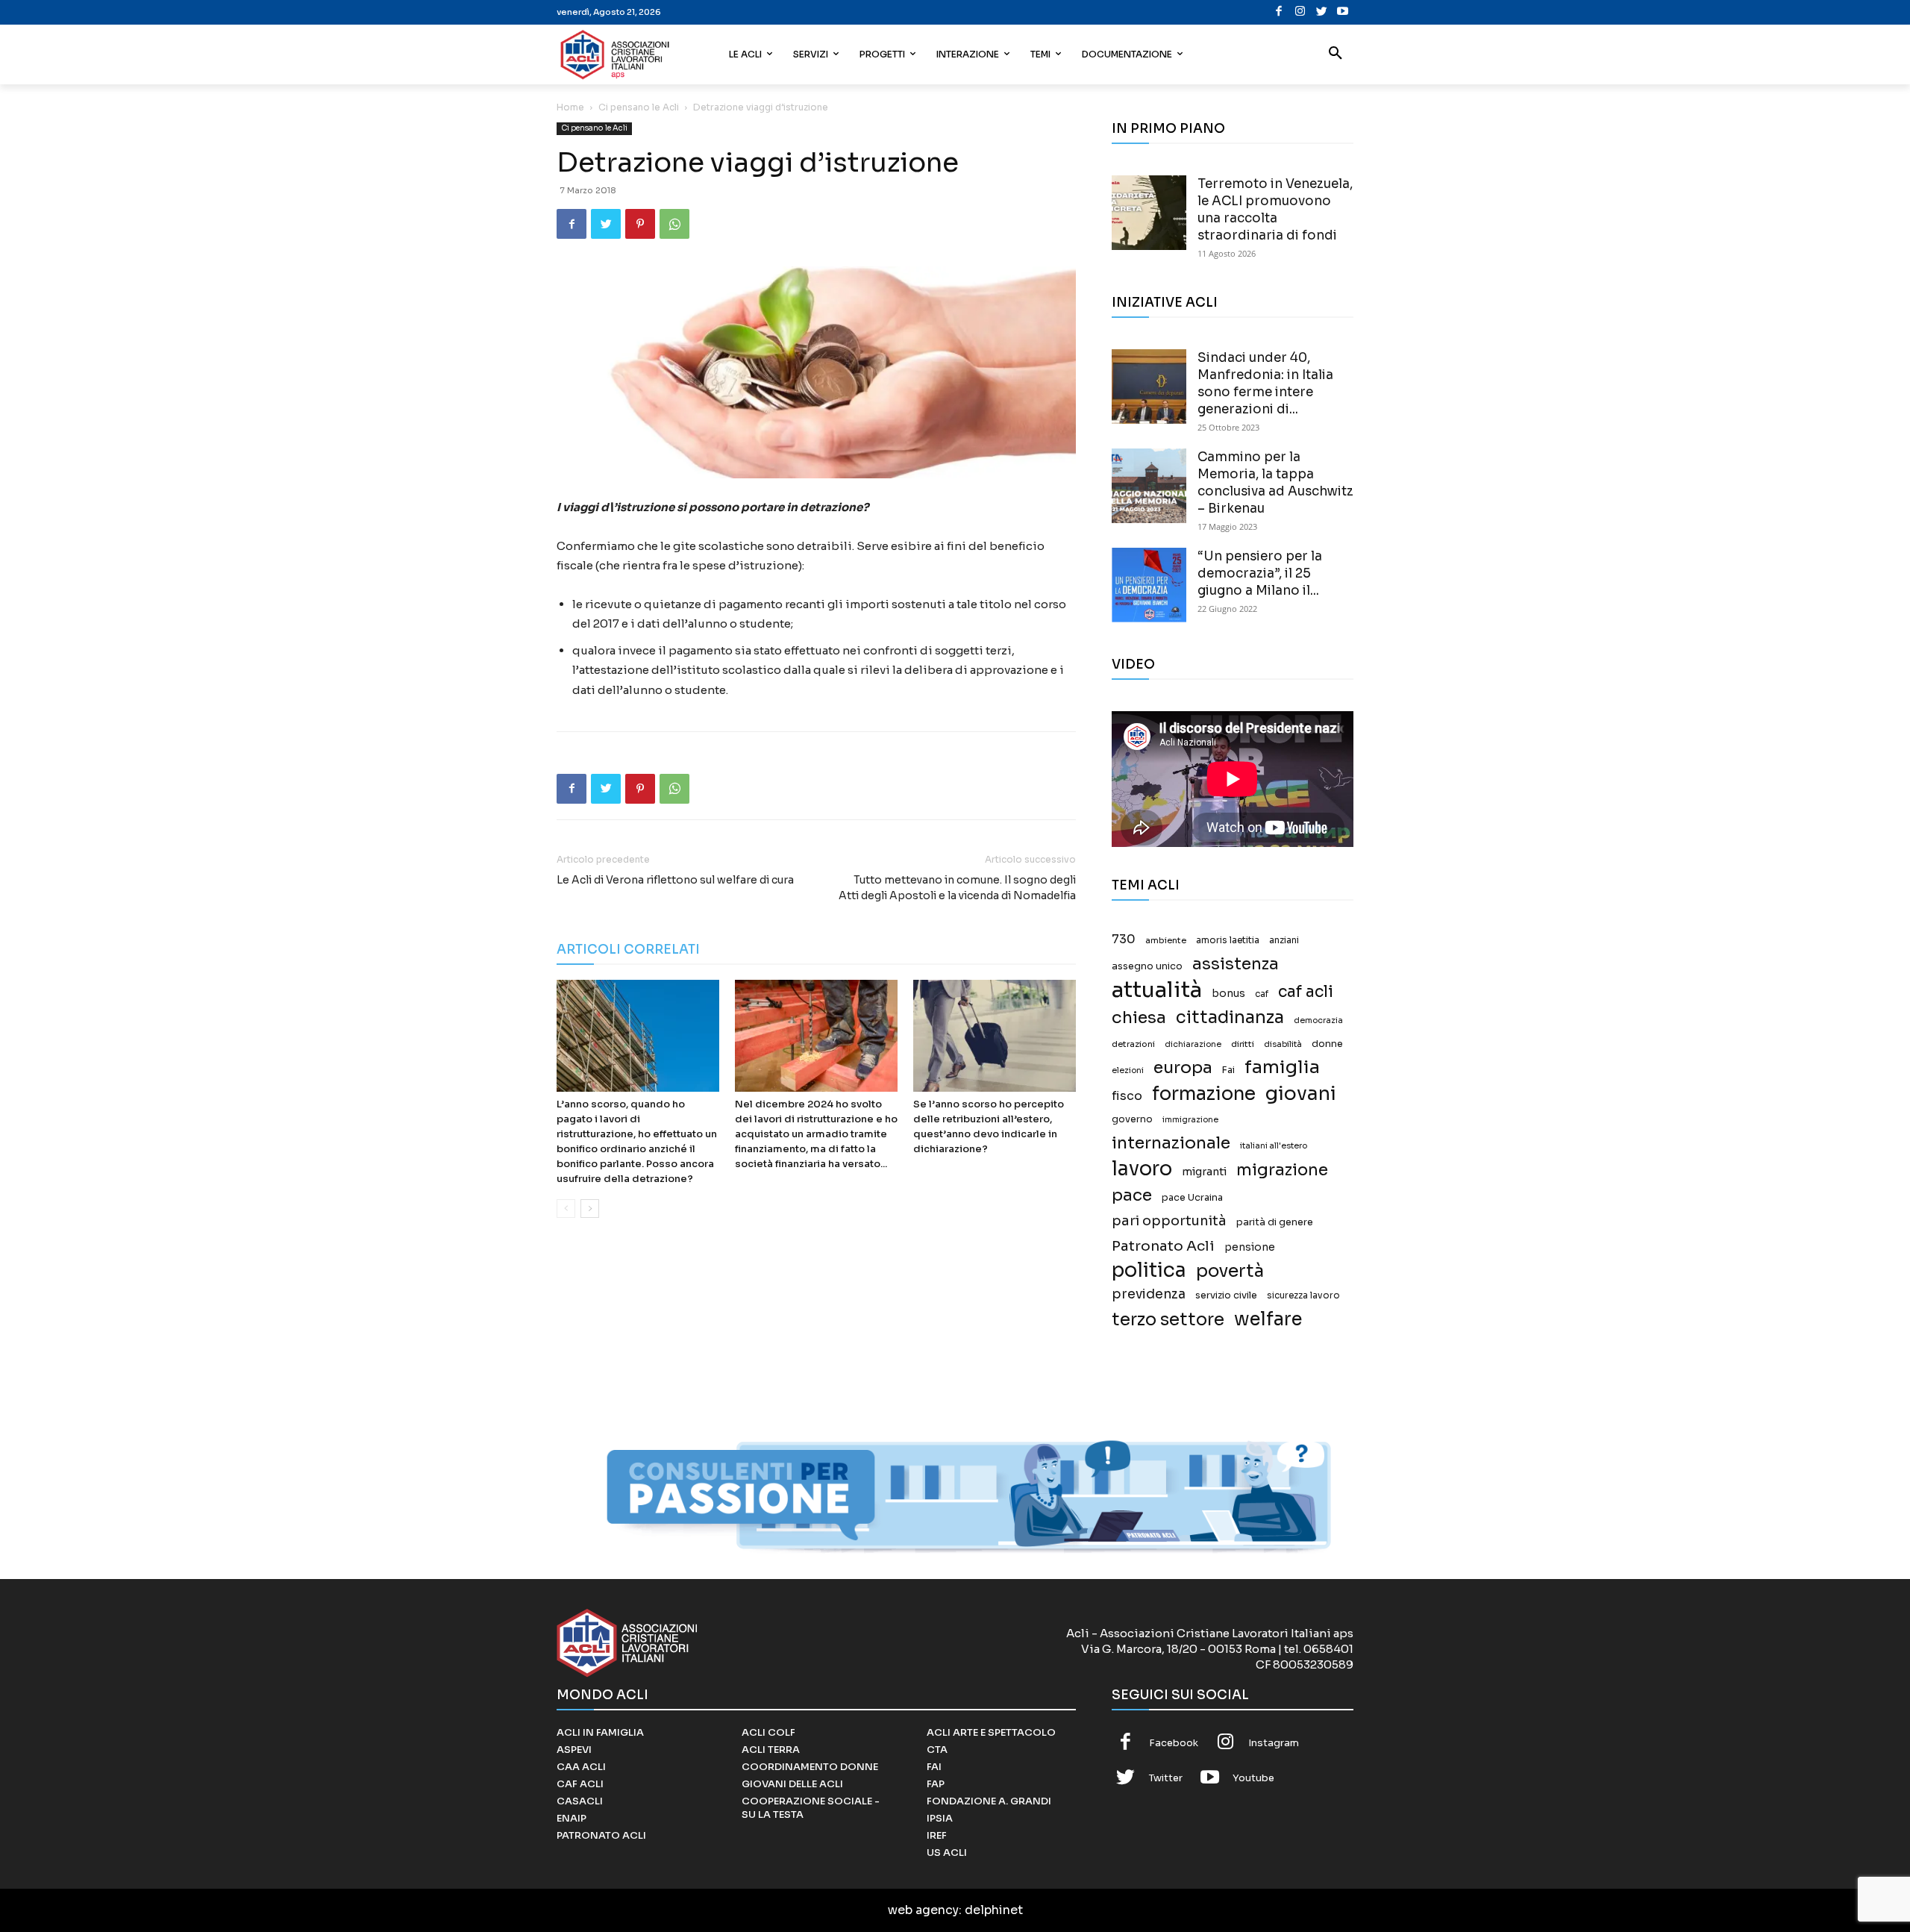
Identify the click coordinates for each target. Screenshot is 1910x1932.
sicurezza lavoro (1303, 1295)
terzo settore (1168, 1320)
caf (1262, 994)
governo (1132, 1119)
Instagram (1274, 1743)
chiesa (1139, 1017)
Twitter (1166, 1778)
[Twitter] (1322, 12)
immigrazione (1190, 1120)
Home (570, 107)
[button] (1336, 54)
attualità (1157, 990)
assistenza (1236, 964)
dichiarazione (1193, 1044)
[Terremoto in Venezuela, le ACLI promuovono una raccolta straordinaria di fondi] (1149, 213)
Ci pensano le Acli (639, 107)
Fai (1228, 1070)
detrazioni (1133, 1044)
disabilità (1283, 1044)
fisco (1127, 1096)
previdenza (1149, 1294)
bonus (1228, 994)
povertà (1230, 1271)
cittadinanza (1230, 1017)
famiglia (1282, 1067)
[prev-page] (566, 1209)
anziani (1284, 940)
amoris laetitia (1228, 940)
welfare (1268, 1319)
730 (1124, 940)
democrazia (1318, 1020)
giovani (1301, 1094)
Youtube (1253, 1778)
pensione (1250, 1247)
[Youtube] (1343, 12)
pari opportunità (1169, 1221)
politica (1149, 1270)
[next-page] (590, 1209)
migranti (1204, 1172)
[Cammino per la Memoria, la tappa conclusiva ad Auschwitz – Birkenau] (1149, 486)
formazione (1204, 1094)
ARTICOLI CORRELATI (628, 950)
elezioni (1128, 1070)
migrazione (1282, 1170)
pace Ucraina (1192, 1198)
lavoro (1142, 1169)
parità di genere (1275, 1222)
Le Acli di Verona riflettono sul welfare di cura (675, 880)
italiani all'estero (1274, 1146)
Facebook (1174, 1743)
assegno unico (1147, 966)
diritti (1243, 1044)
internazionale (1171, 1143)
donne (1327, 1044)
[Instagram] (1300, 12)
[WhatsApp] (674, 224)
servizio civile (1226, 1295)
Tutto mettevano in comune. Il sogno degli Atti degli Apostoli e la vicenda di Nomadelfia (957, 888)
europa (1183, 1067)
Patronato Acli (1163, 1246)
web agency (923, 1910)
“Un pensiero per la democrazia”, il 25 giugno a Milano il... (1260, 573)
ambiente (1166, 940)
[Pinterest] (640, 224)
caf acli (1306, 992)
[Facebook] (1279, 12)
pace (1132, 1195)
